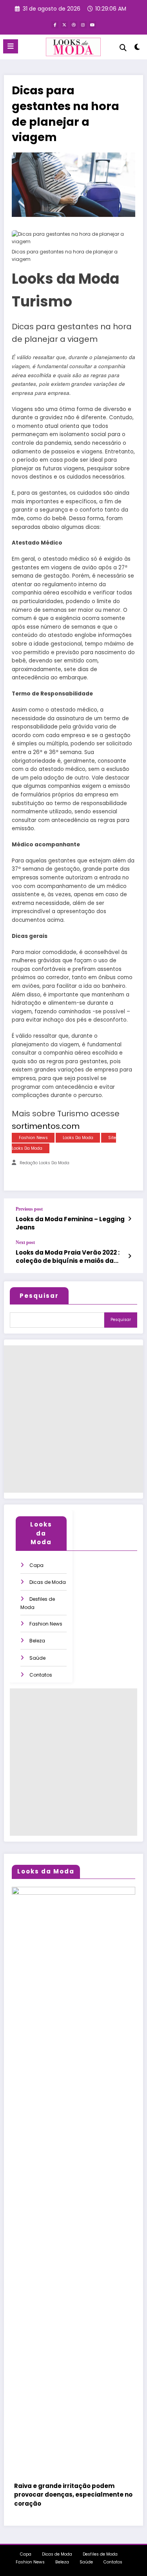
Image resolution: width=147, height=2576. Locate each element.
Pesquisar (39, 1296)
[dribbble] (74, 25)
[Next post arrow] (130, 1256)
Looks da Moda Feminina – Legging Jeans (70, 1223)
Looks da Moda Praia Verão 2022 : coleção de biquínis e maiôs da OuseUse (68, 1257)
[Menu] (11, 46)
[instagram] (83, 25)
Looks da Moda (78, 1138)
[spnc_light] (137, 49)
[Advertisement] (73, 1419)
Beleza (37, 1641)
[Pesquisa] (123, 48)
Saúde (37, 1658)
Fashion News (33, 1138)
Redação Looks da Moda (44, 1163)
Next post (25, 1242)
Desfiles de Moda (100, 2554)
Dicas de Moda (48, 1582)
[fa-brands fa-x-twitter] (64, 25)
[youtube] (93, 25)
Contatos (41, 1675)
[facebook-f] (55, 25)
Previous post (29, 1209)
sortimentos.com (46, 1126)
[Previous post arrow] (130, 1219)
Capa (36, 1565)
